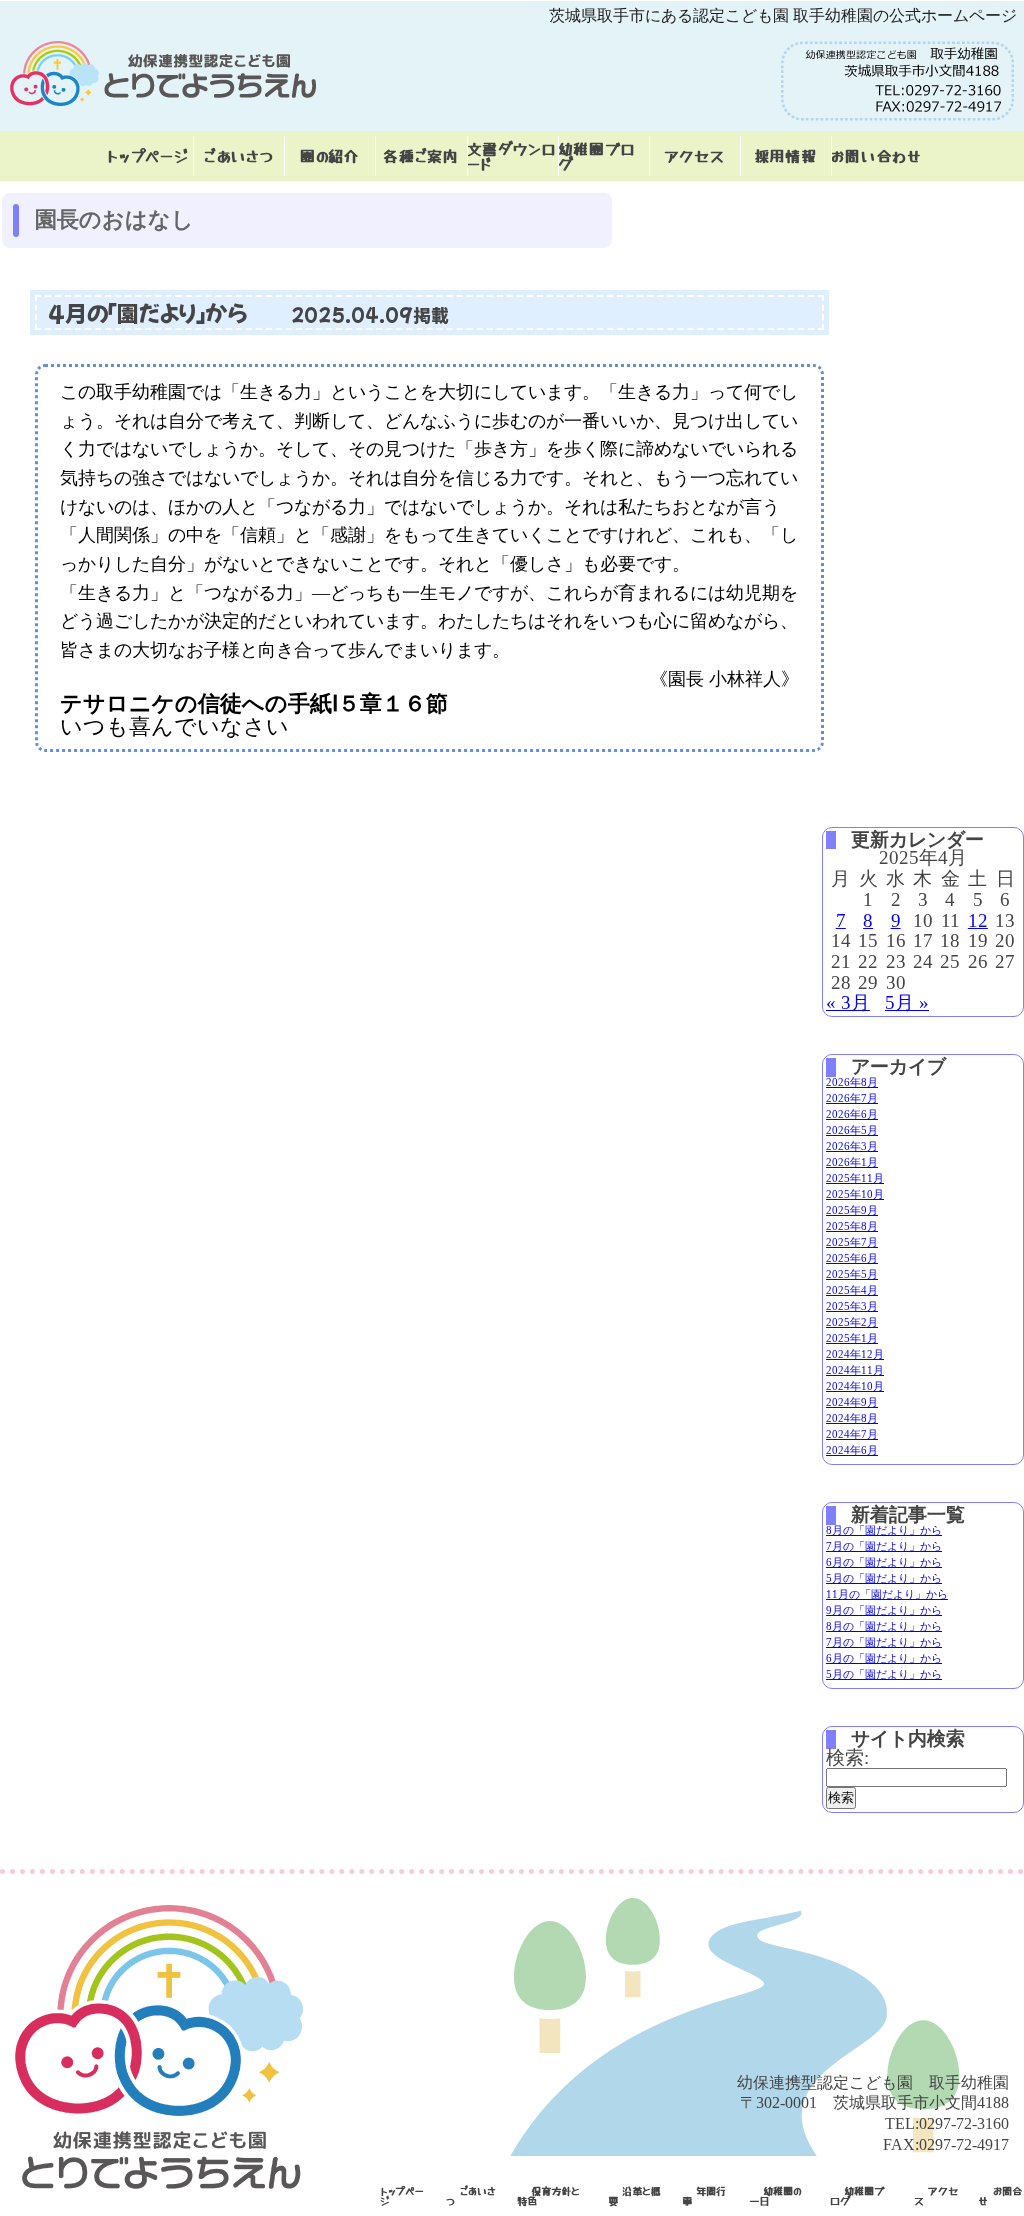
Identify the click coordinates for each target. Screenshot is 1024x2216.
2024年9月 (852, 1402)
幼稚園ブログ (597, 156)
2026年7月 (852, 1098)
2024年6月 (852, 1450)
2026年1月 (852, 1162)
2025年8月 (852, 1226)
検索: (847, 1757)
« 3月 (848, 1002)
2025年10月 (855, 1194)
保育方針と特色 (548, 2196)
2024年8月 (852, 1418)
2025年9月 (852, 1210)
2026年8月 (852, 1082)
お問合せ (1000, 2196)
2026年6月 (852, 1114)
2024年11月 (855, 1370)
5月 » (907, 1002)
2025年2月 (852, 1322)
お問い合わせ (876, 155)
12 (978, 920)
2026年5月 (852, 1130)
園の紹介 (330, 155)
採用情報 (785, 155)
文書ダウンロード (512, 156)
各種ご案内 (421, 155)
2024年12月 (855, 1354)
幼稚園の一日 (775, 2196)
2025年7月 (852, 1242)
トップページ (148, 155)
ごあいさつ (239, 155)
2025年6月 (852, 1258)
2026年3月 (852, 1146)
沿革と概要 (634, 2196)
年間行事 (704, 2196)
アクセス (694, 155)
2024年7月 (852, 1434)
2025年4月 (852, 1290)
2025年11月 (855, 1178)
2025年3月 (852, 1306)
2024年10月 (855, 1386)
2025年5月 (852, 1274)
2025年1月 (852, 1338)
